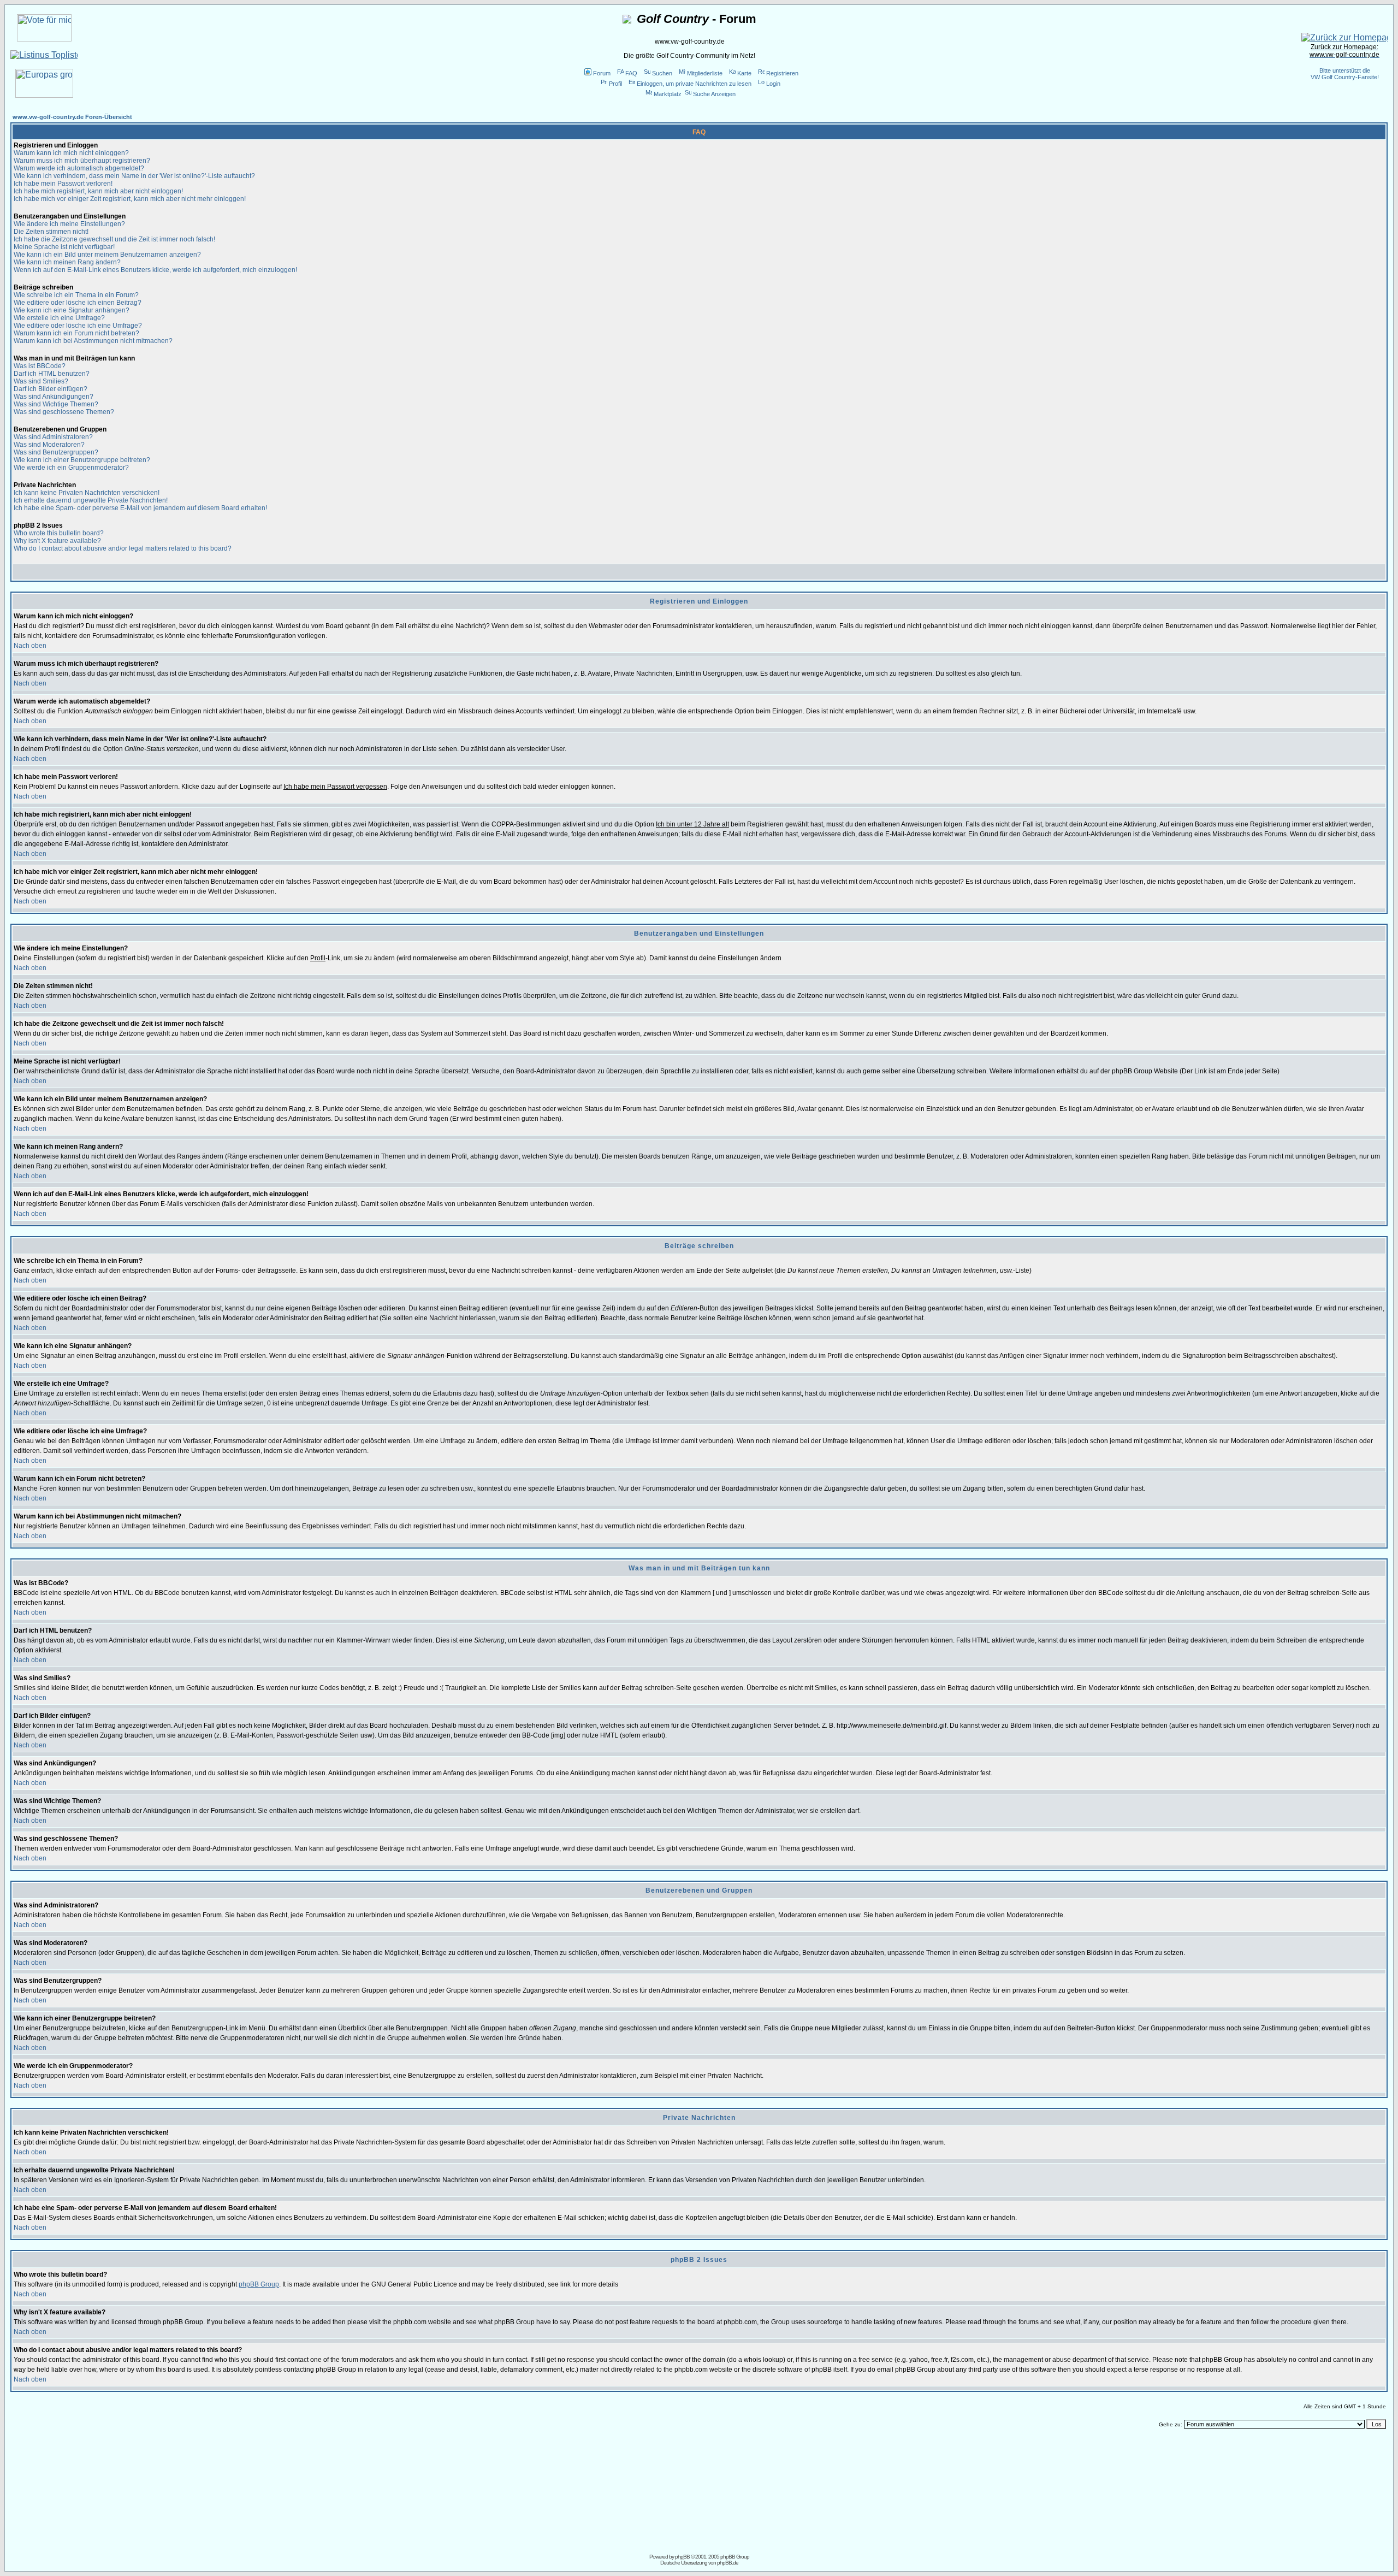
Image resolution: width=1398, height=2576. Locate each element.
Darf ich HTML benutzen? (52, 374)
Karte (744, 73)
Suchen (662, 73)
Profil (615, 84)
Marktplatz (668, 94)
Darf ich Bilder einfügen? (51, 389)
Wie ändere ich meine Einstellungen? (69, 224)
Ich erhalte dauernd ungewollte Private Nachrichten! (91, 500)
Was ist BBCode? (40, 366)
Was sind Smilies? (41, 381)
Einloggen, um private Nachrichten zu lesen (694, 84)
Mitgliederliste (705, 73)
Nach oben (30, 646)
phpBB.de (728, 2563)
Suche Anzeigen (714, 94)
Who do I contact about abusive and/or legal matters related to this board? (123, 548)
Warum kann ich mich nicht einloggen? (71, 153)
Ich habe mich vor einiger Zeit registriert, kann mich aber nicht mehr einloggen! (130, 199)
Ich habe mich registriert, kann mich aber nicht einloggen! (98, 191)
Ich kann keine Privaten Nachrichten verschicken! (87, 493)
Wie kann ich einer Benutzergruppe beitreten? (82, 460)
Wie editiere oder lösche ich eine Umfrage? (78, 326)
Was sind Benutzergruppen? (56, 452)
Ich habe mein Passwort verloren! (63, 184)
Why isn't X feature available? (57, 541)
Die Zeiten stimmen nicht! (51, 232)
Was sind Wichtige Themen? (56, 404)
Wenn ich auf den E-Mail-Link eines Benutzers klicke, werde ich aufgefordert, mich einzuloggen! (155, 270)
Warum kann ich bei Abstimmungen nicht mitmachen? (93, 341)
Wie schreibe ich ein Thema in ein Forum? (76, 295)
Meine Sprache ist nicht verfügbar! (64, 247)
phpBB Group (259, 2284)
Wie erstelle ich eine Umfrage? (59, 318)
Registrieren (782, 73)
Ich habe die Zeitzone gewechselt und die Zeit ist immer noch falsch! (114, 239)
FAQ (631, 73)
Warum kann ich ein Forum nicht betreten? (76, 333)
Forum (602, 73)
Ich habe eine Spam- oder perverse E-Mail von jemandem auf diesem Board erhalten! (140, 508)
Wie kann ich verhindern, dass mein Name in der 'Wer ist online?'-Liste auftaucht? (134, 176)
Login (773, 84)
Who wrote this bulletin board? (59, 533)
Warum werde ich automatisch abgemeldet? (79, 168)
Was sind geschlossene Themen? (64, 412)
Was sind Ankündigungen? (54, 397)
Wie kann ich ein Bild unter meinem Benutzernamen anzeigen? (107, 255)
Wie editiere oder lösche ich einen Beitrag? (78, 303)
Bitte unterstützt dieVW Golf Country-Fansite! (1345, 74)
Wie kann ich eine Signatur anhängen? (72, 310)
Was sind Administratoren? (53, 437)
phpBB (682, 2557)
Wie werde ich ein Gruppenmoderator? (71, 468)
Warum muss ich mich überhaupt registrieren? (82, 161)
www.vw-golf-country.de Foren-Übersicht (72, 117)
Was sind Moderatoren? (49, 445)
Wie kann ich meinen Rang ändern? (67, 262)
